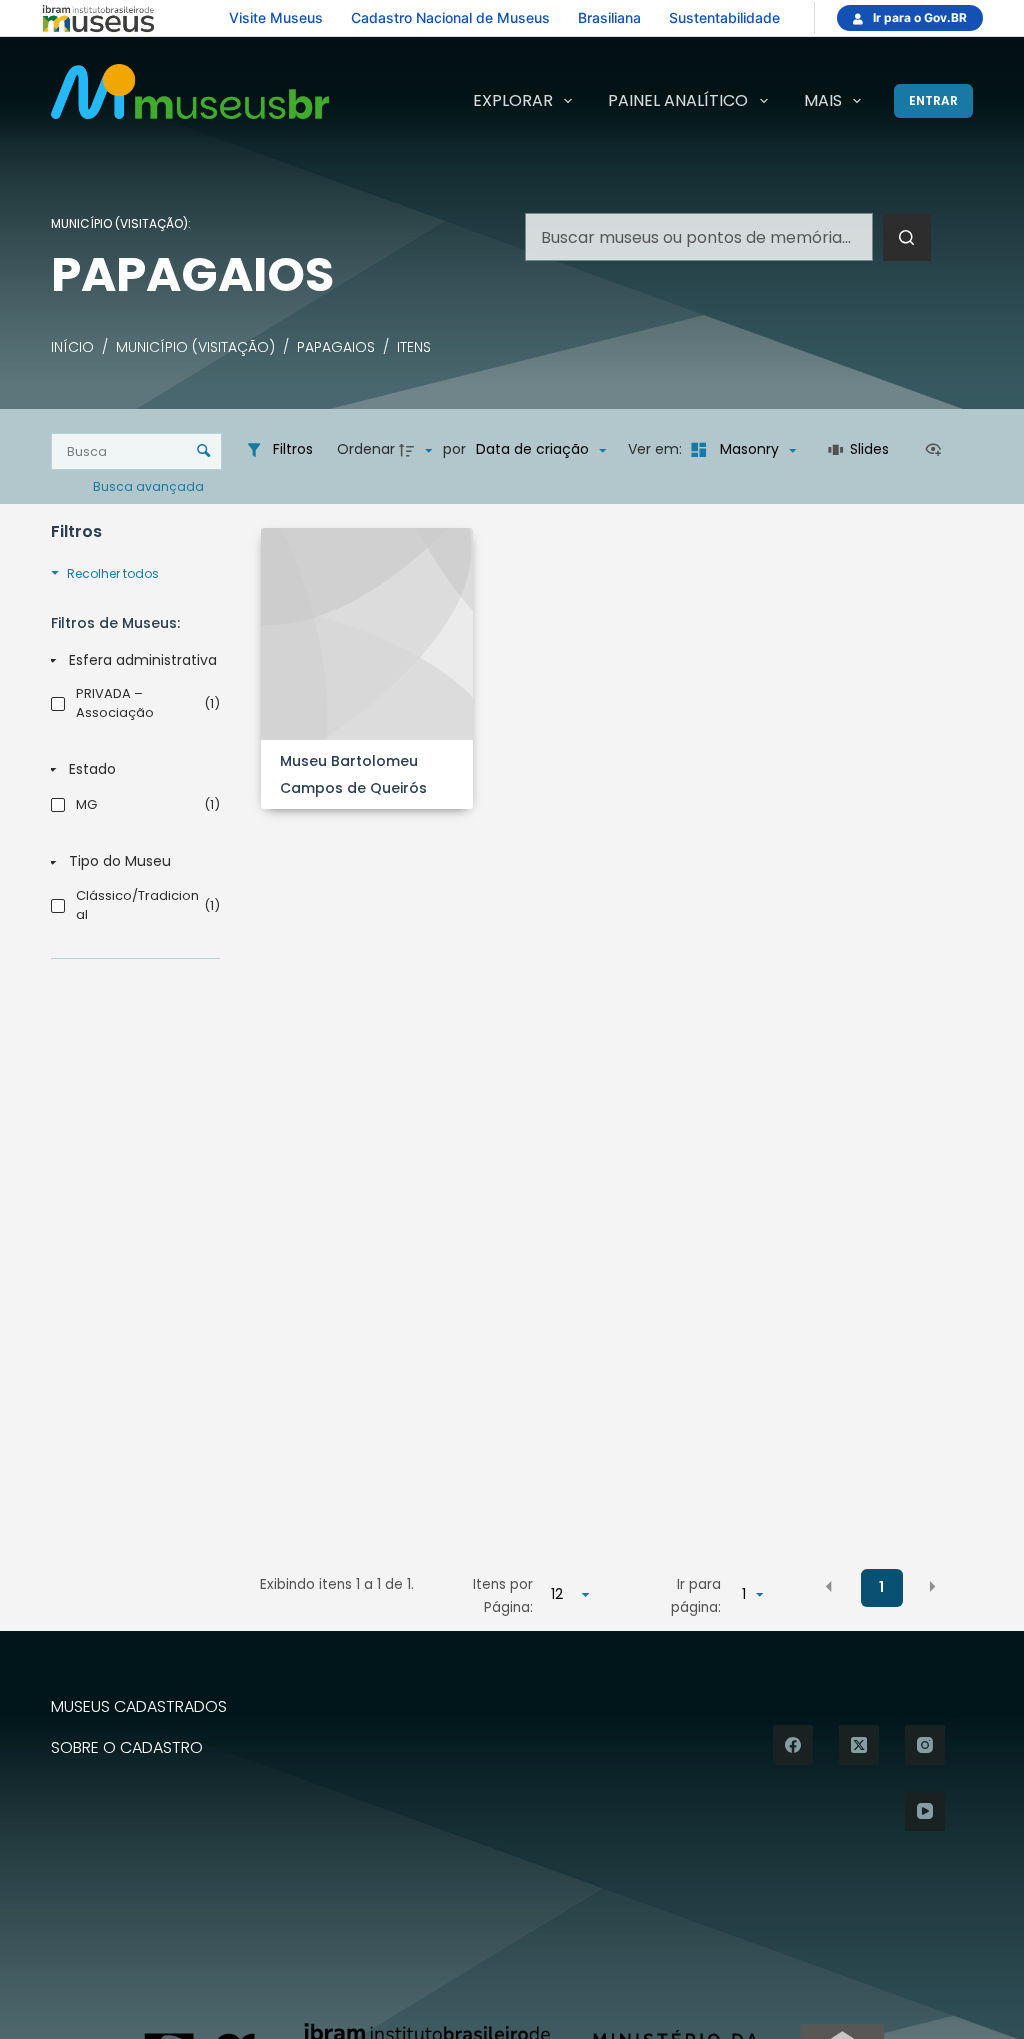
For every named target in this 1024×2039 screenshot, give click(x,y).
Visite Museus (276, 17)
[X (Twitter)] (859, 1745)
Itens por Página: (503, 1595)
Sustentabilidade (724, 17)
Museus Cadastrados (139, 1707)
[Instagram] (925, 1745)
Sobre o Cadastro (127, 1748)
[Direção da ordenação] (418, 450)
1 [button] (881, 1587)
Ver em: (657, 449)
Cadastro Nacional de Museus (450, 17)
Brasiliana (609, 17)
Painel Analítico (678, 100)
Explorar (513, 100)
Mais (823, 100)
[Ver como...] (938, 450)
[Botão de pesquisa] (907, 237)
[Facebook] (793, 1745)
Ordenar (366, 449)
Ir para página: (696, 1595)
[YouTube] (925, 1811)
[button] (829, 1586)
